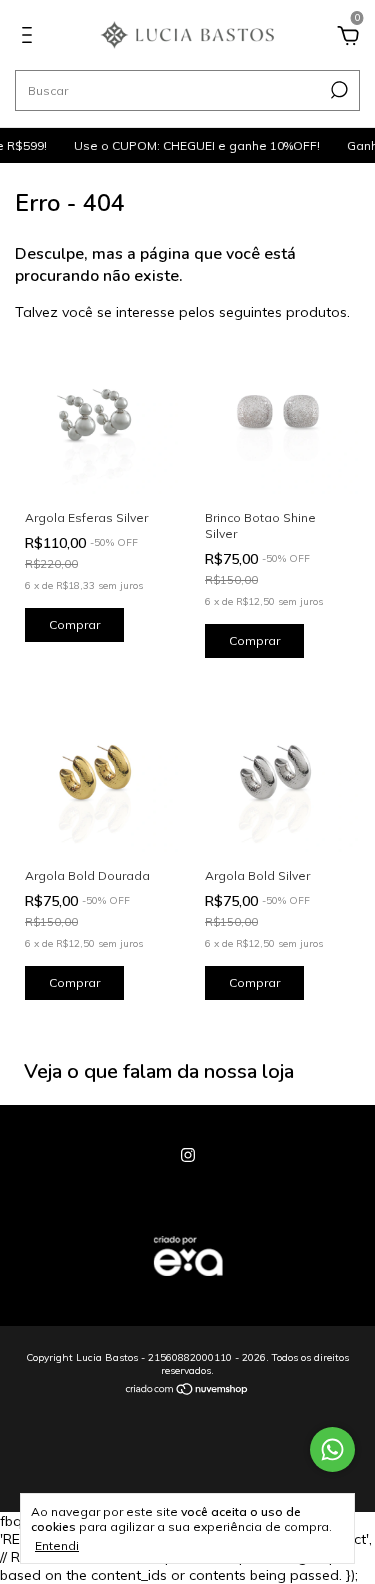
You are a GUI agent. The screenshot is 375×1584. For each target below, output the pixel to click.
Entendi (57, 1545)
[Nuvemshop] (187, 1391)
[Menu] (30, 38)
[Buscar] (337, 90)
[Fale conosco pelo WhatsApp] (332, 1449)
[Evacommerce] (188, 1286)
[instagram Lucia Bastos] (188, 1155)
